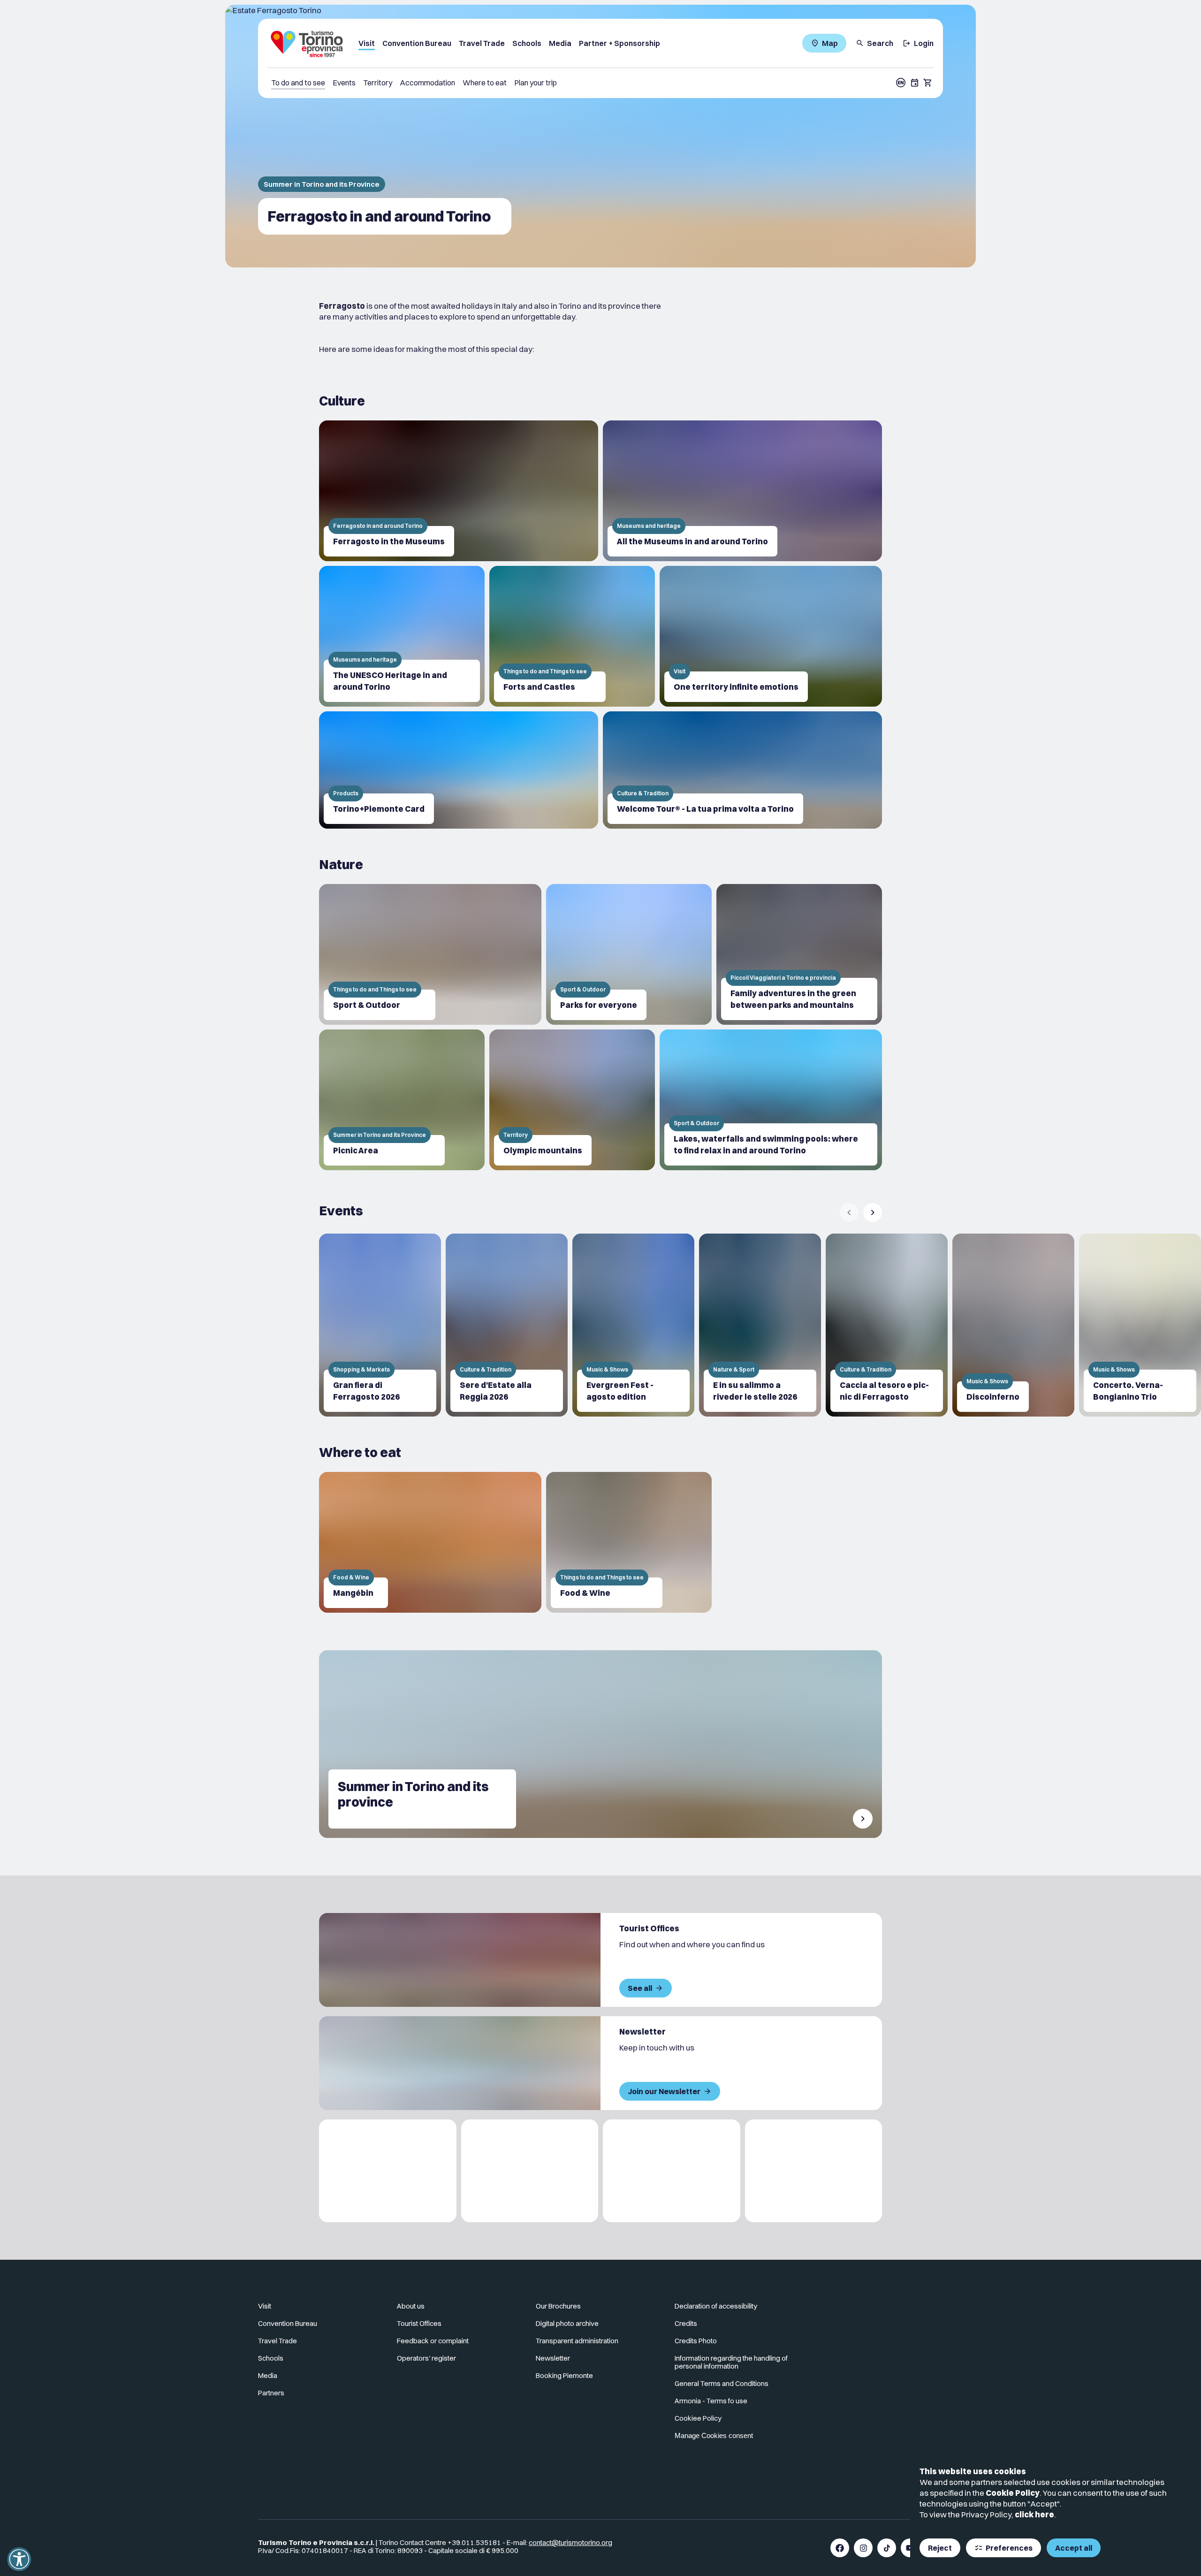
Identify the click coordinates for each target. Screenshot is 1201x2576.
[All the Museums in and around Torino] (742, 491)
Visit (367, 43)
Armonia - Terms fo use (711, 2401)
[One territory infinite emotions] (771, 636)
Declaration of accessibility (716, 2306)
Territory (378, 83)
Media (560, 43)
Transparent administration (577, 2341)
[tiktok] (887, 2548)
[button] (19, 2559)
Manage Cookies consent (714, 2435)
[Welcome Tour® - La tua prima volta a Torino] (742, 770)
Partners (271, 2393)
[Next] (873, 1212)
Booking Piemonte (564, 2375)
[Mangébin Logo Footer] (530, 2171)
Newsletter (553, 2358)
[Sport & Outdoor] (430, 954)
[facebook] (840, 2548)
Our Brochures (558, 2306)
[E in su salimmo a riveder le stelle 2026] (760, 1325)
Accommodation (427, 83)
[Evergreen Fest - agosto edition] (633, 1325)
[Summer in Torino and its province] (600, 1744)
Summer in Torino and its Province (322, 184)
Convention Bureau (417, 43)
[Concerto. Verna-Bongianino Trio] (1140, 1325)
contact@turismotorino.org (570, 2542)
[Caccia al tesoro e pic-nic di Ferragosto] (887, 1325)
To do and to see (298, 83)
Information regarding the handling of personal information (731, 2362)
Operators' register (426, 2358)
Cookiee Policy (698, 2418)
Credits (686, 2323)
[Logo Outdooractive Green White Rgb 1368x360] (814, 2171)
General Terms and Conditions (722, 2383)
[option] (380, 1325)
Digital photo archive (567, 2323)
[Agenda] (915, 83)
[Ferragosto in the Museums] (459, 491)
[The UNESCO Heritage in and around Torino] (402, 636)
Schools (527, 43)
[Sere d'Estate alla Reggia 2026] (507, 1325)
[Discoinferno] (1013, 1325)
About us (411, 2306)
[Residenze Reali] (672, 2171)
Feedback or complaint (433, 2341)
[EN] (901, 83)
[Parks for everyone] (629, 954)
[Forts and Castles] (572, 636)
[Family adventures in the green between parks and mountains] (799, 954)
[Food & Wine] (629, 1542)
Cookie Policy (1013, 2493)
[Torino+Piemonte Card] (459, 770)
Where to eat (485, 83)
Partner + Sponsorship (620, 43)
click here (1034, 2514)
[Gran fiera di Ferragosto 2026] (380, 1325)
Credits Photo (696, 2341)
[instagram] (863, 2548)
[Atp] (388, 2171)
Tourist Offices (419, 2323)
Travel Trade (482, 43)
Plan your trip (536, 83)
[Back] (849, 1212)
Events (344, 83)
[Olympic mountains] (572, 1100)
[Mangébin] (430, 1542)
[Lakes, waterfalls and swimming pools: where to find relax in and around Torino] (771, 1100)
